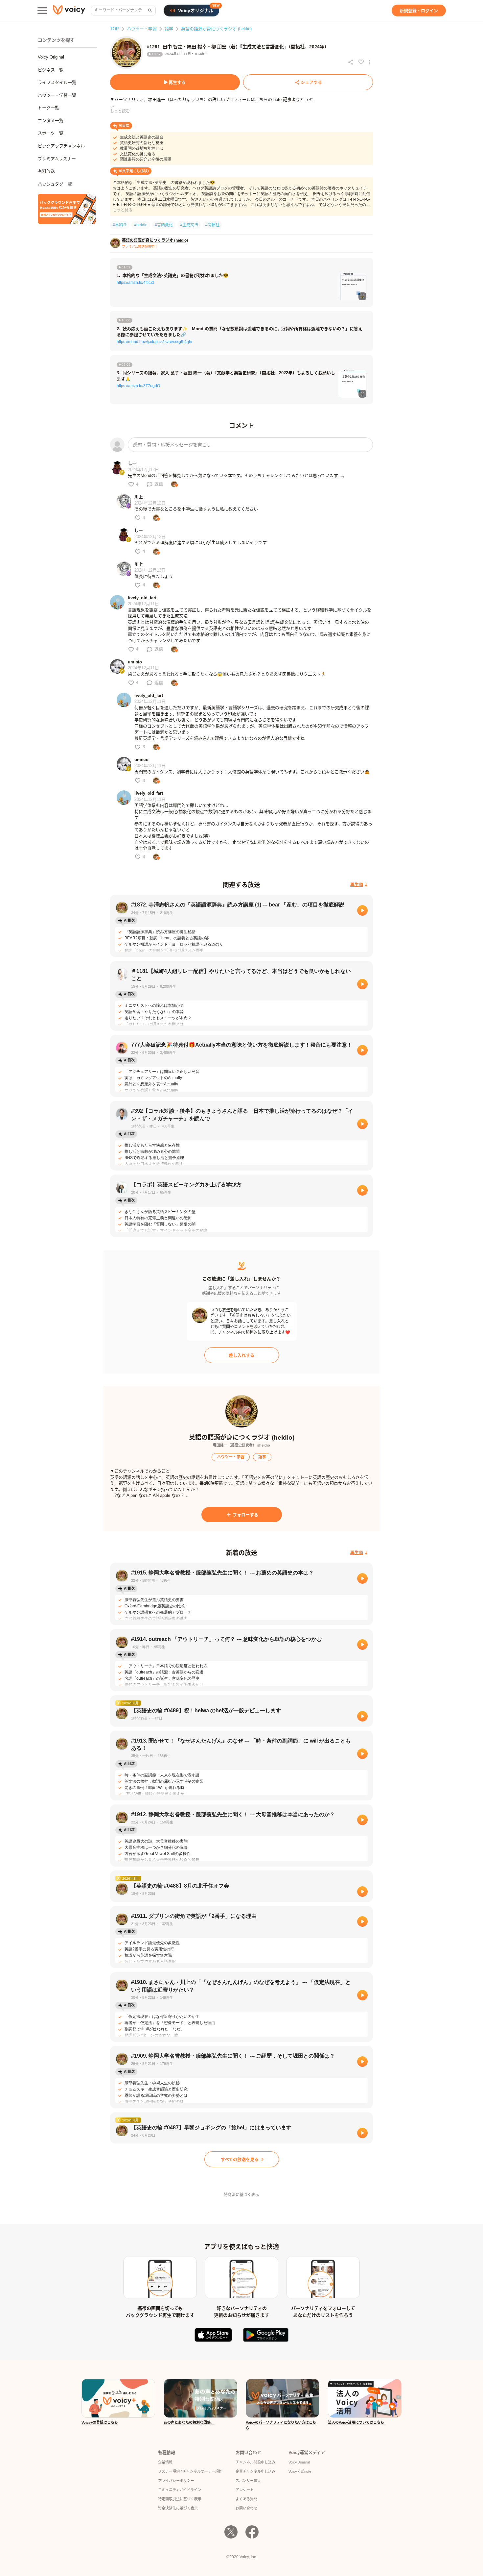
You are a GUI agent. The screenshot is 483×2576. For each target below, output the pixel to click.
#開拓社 (212, 225)
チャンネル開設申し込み (255, 2462)
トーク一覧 (48, 108)
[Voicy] (69, 11)
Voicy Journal (299, 2462)
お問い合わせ (246, 2508)
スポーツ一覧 (51, 133)
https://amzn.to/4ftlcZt (135, 283)
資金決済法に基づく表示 (178, 2508)
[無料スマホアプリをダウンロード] (67, 209)
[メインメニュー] (42, 11)
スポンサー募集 (248, 2481)
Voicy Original (51, 57)
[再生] (362, 910)
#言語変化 (164, 225)
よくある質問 (246, 2499)
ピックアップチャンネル (61, 146)
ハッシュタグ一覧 (55, 184)
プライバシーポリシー (176, 2481)
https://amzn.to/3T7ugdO (138, 386)
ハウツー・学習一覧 (57, 95)
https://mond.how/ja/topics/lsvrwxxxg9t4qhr (155, 342)
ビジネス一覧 (51, 70)
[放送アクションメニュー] (370, 62)
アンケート (245, 2490)
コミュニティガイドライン (180, 2490)
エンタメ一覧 (51, 121)
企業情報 (165, 2462)
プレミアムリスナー (57, 159)
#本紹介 (120, 225)
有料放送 (46, 171)
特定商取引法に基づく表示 (180, 2499)
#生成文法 (189, 225)
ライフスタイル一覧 (57, 82)
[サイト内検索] (149, 11)
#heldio (141, 225)
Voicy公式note (300, 2471)
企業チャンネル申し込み (255, 2471)
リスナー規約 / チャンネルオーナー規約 (190, 2471)
